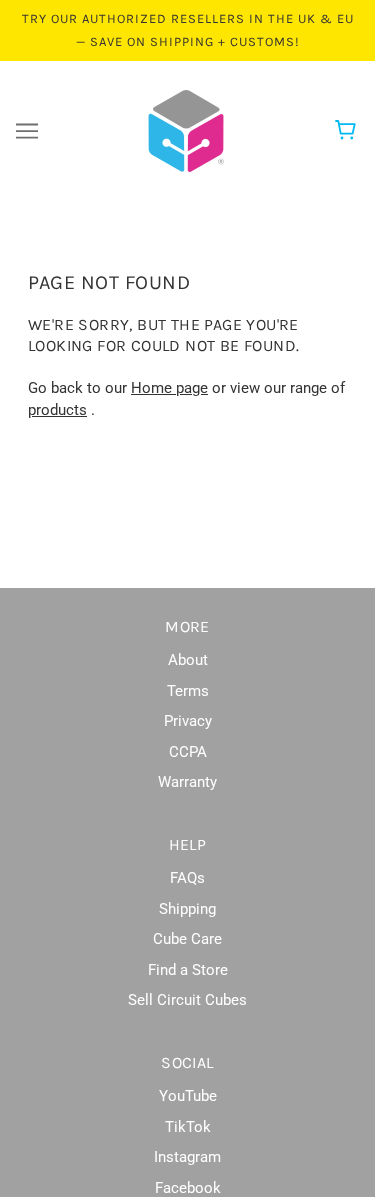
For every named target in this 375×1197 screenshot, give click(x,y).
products (57, 410)
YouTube (188, 1096)
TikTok (188, 1127)
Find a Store (188, 970)
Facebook (188, 1188)
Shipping (187, 909)
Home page (169, 388)
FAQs (187, 878)
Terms (188, 691)
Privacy (188, 721)
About (188, 660)
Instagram (187, 1157)
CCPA (188, 752)
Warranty (187, 782)
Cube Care (187, 939)
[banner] (186, 130)
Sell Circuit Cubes (187, 1000)
